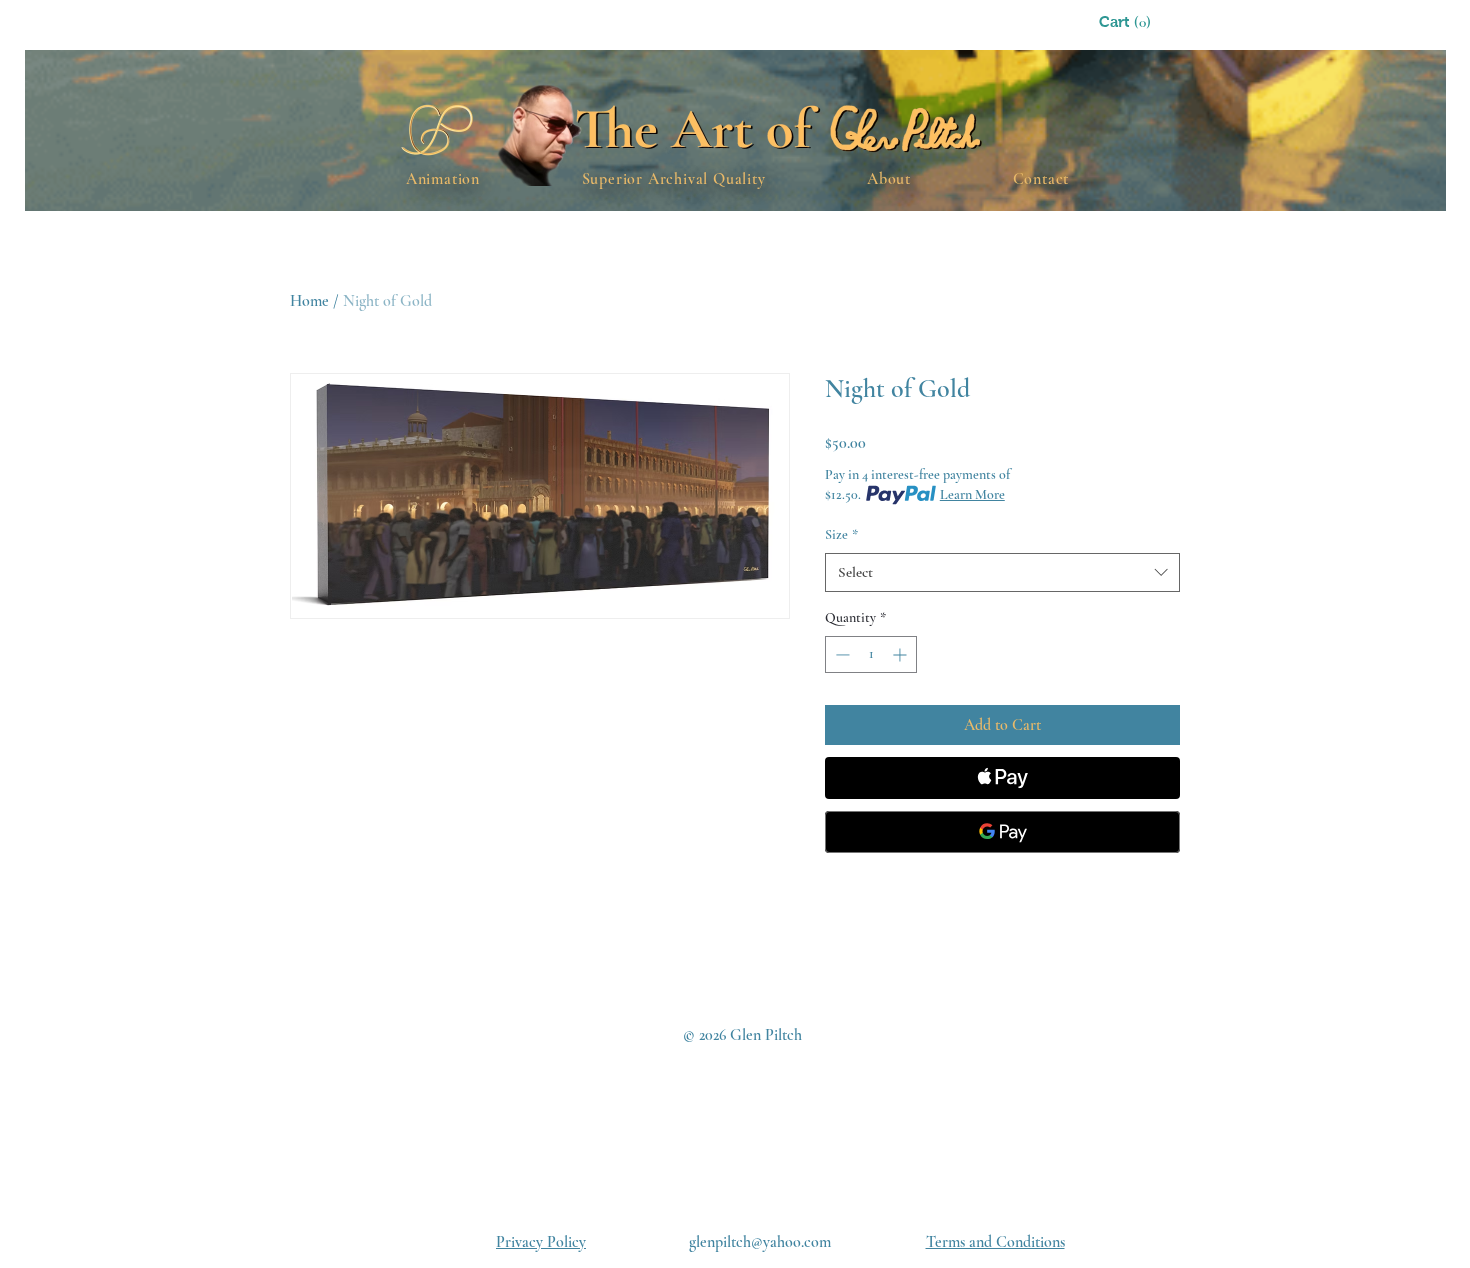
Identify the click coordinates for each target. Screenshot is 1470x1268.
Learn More (972, 494)
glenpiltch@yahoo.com (760, 1242)
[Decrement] (840, 654)
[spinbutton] (871, 654)
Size (841, 534)
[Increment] (901, 654)
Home (309, 301)
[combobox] (1002, 572)
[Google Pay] (1002, 832)
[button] (1150, 22)
